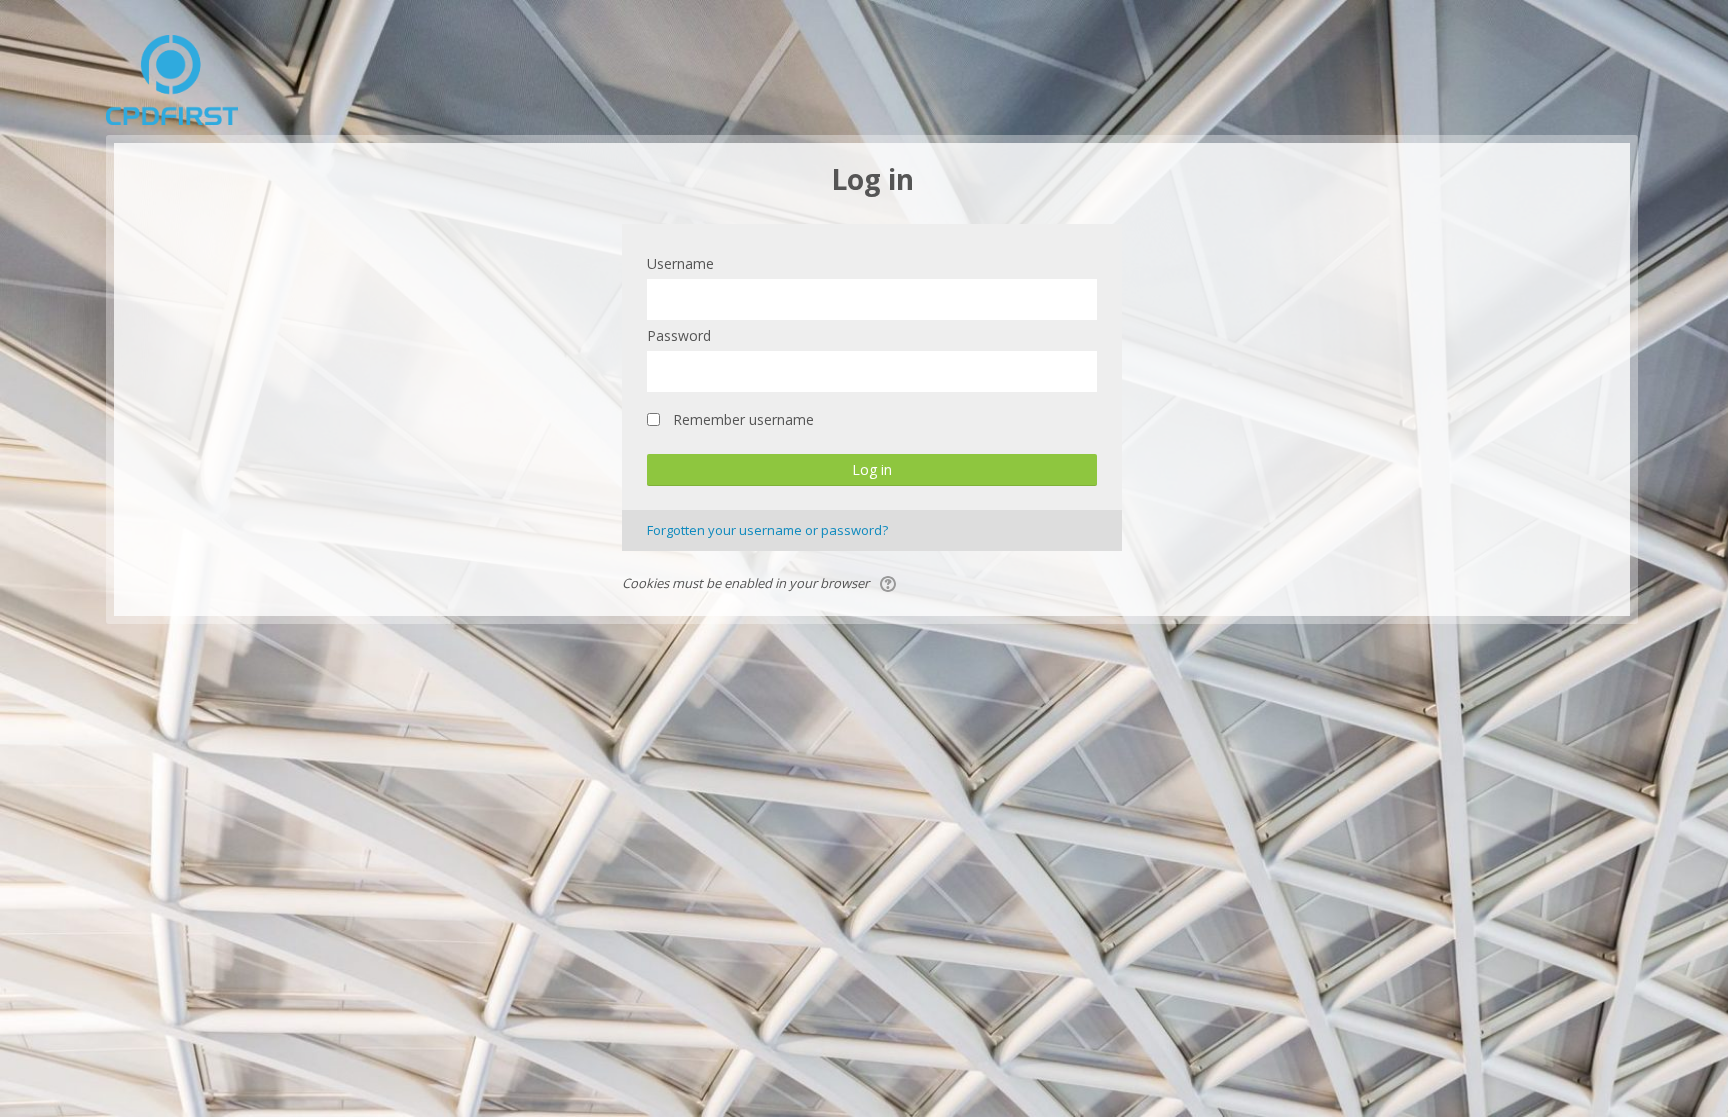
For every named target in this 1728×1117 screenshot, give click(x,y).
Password (679, 335)
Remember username (743, 419)
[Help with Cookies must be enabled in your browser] (889, 583)
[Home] (171, 78)
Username (680, 263)
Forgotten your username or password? (767, 530)
